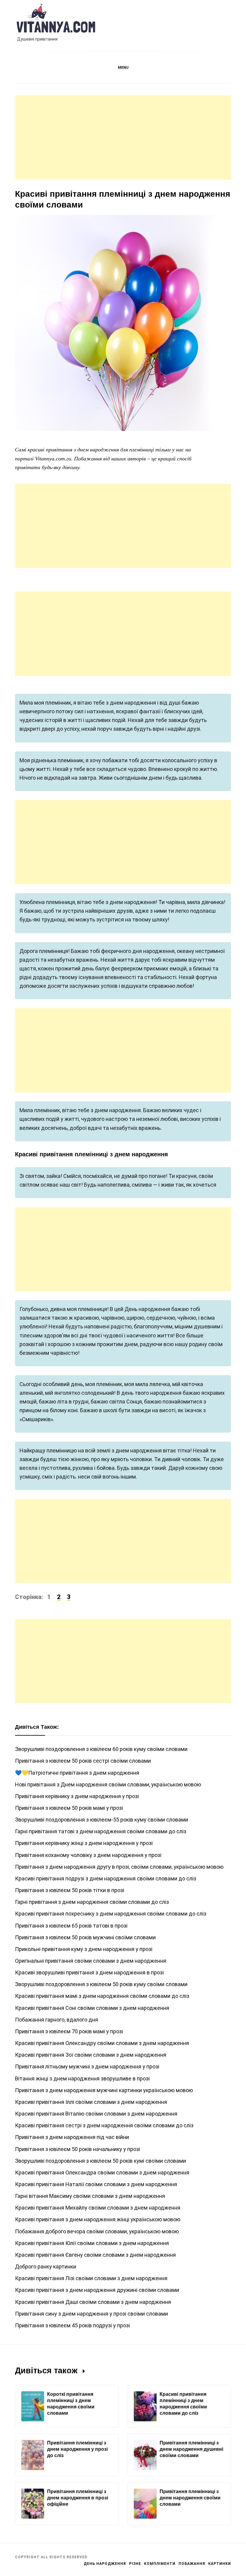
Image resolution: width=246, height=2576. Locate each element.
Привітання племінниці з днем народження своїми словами (190, 2498)
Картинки (220, 2564)
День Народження (105, 2564)
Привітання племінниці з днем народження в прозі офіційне (78, 2498)
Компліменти (160, 2564)
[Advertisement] (123, 138)
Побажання (192, 2564)
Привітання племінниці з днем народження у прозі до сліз (77, 2449)
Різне (135, 2564)
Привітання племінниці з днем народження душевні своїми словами (191, 2449)
